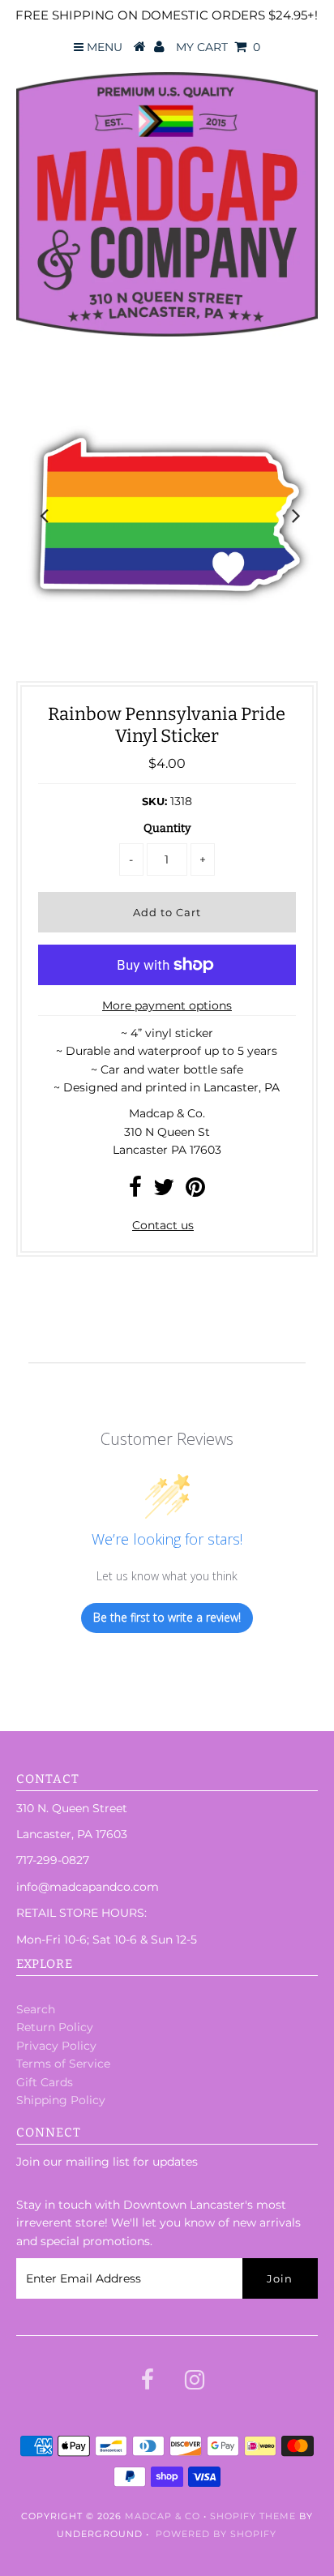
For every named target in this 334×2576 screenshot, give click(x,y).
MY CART (218, 47)
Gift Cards (45, 2082)
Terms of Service (63, 2064)
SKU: (154, 801)
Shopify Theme (253, 2516)
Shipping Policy (61, 2100)
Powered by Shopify (216, 2534)
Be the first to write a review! (167, 1617)
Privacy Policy (56, 2046)
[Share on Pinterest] (195, 1191)
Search (36, 2009)
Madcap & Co (163, 2516)
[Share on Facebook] (135, 1191)
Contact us (163, 1225)
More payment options (167, 1005)
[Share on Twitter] (164, 1191)
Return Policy (55, 2027)
